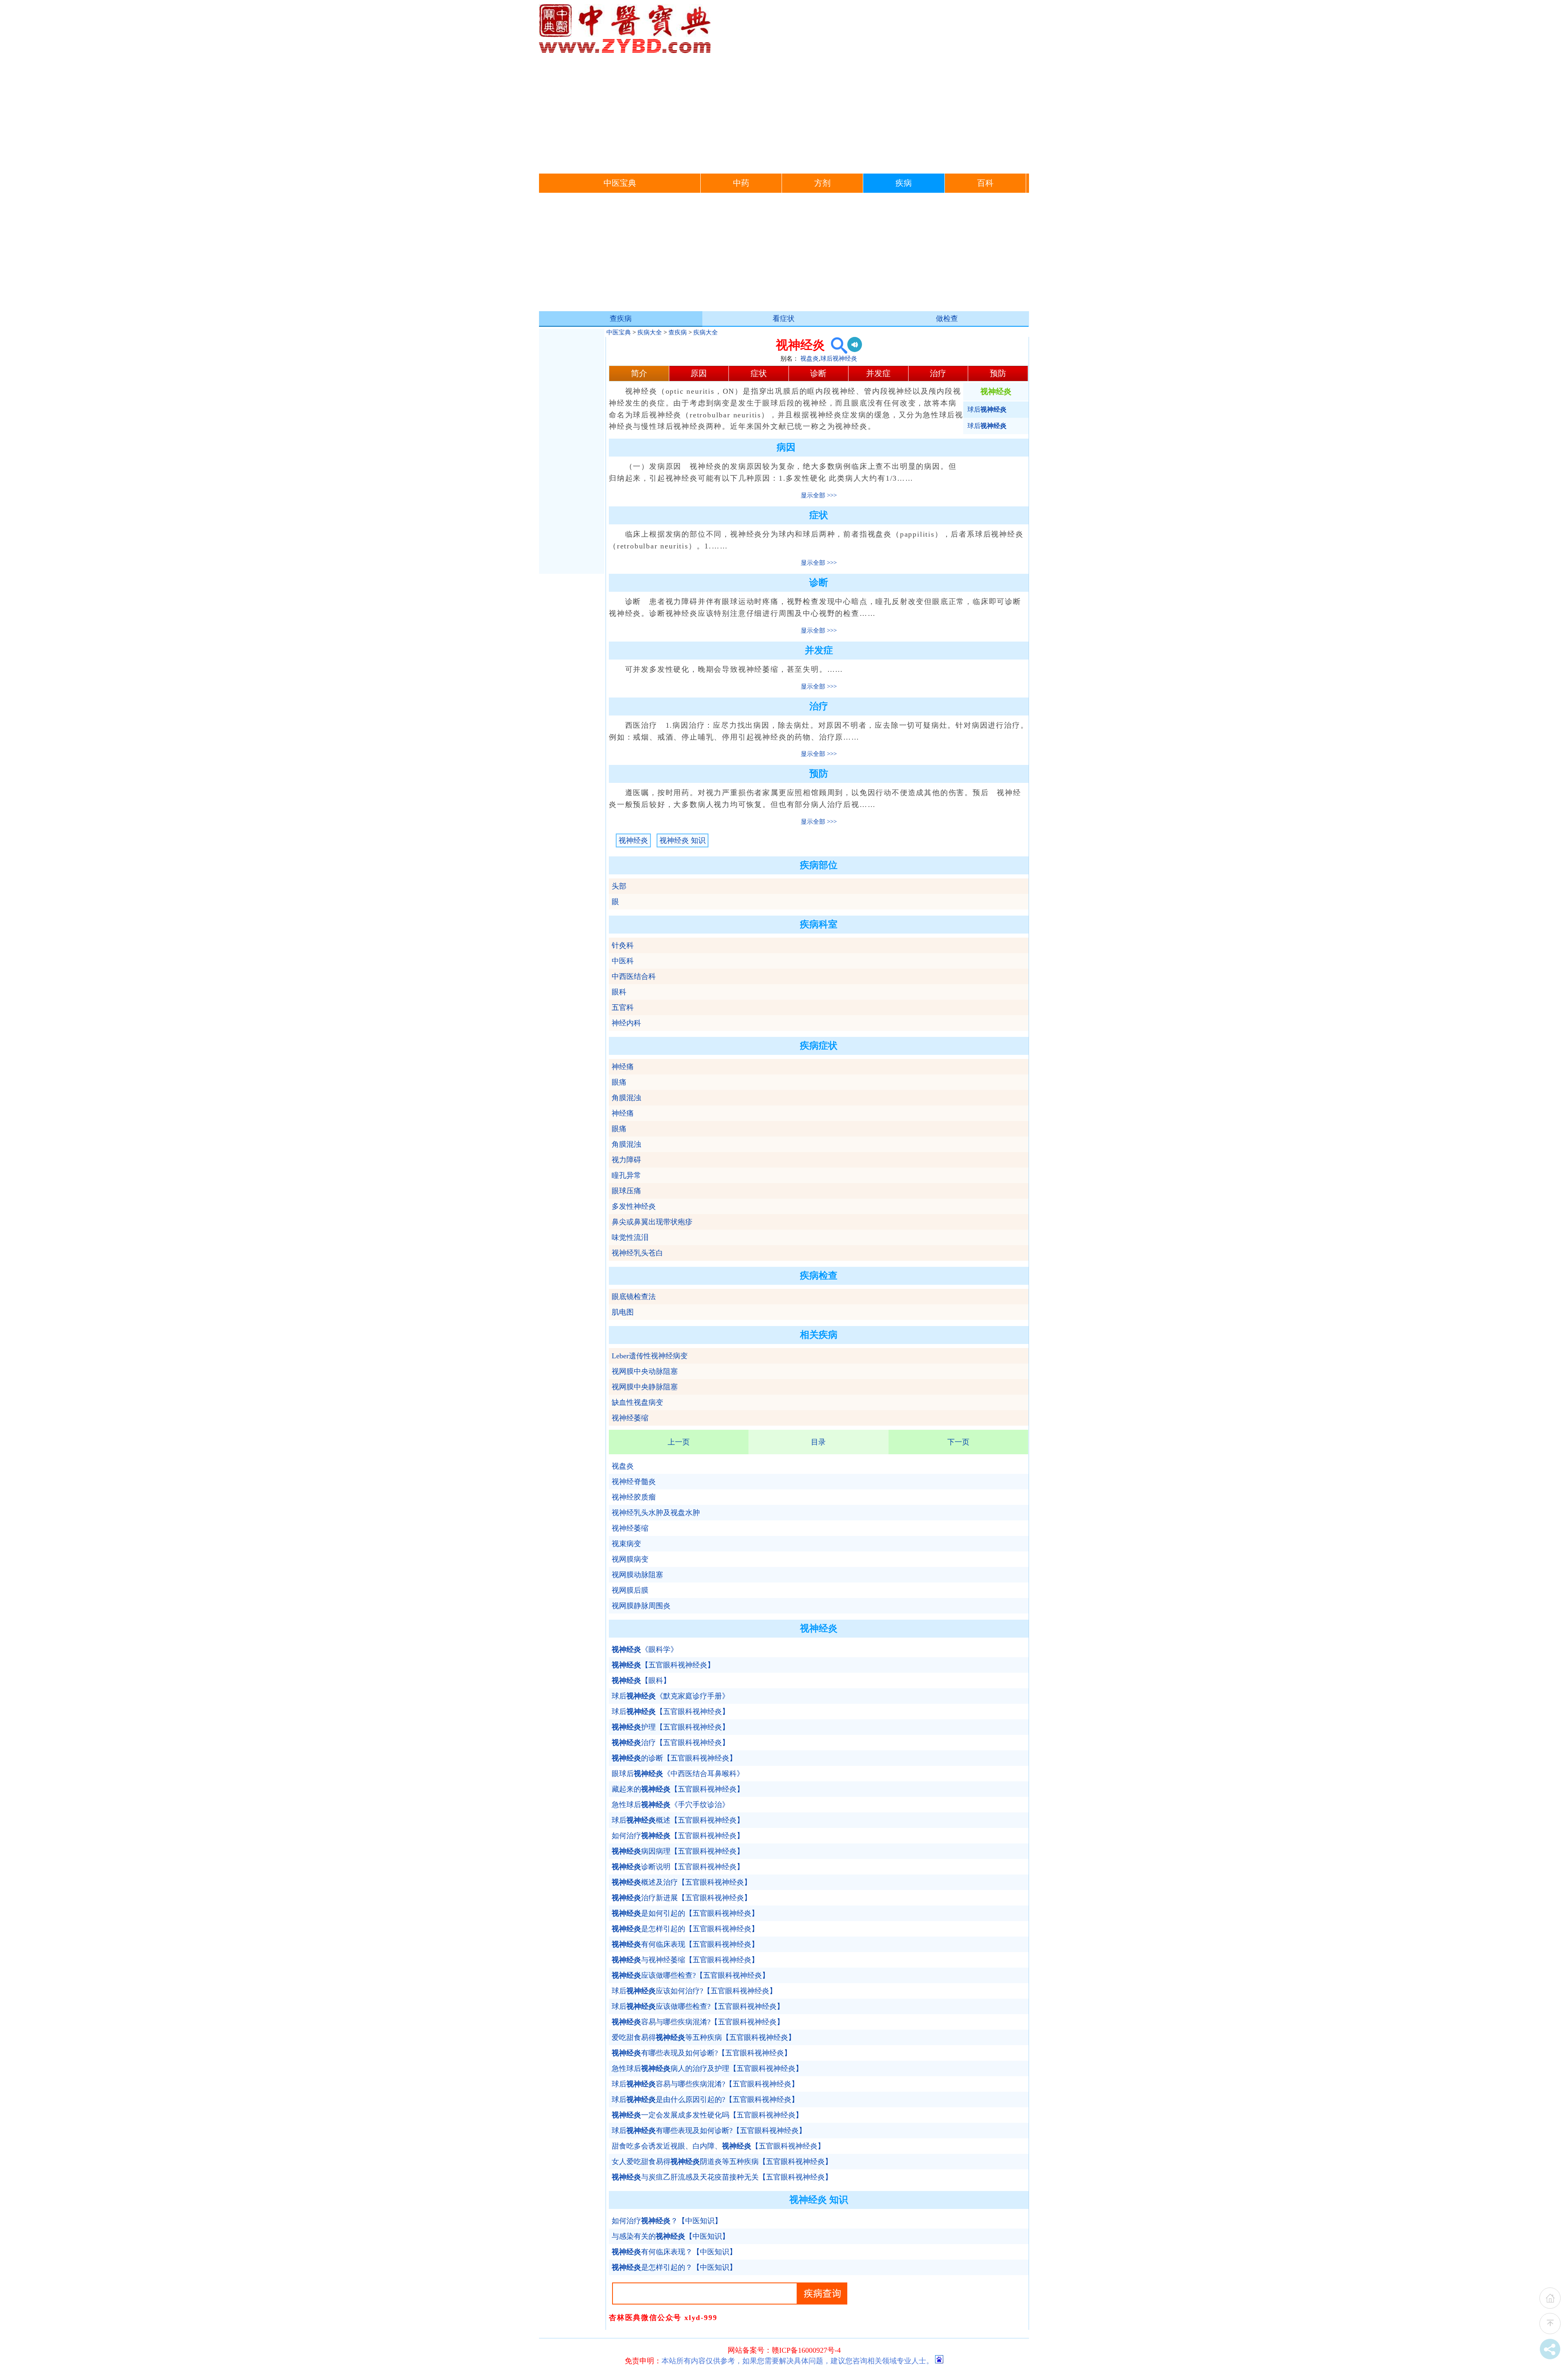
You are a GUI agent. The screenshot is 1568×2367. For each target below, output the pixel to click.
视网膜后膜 (630, 1590)
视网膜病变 (630, 1559)
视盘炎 (810, 359)
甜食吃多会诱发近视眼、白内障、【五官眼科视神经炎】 (718, 2146)
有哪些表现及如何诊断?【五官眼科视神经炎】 (702, 2053)
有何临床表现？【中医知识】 (674, 2252)
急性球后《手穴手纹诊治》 (670, 1805)
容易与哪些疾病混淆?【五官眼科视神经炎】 (698, 2022)
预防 (998, 373)
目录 (818, 1442)
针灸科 (623, 945)
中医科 (623, 961)
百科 (985, 183)
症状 (759, 373)
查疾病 (621, 319)
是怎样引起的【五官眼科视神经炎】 (685, 1929)
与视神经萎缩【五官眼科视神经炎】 (685, 1960)
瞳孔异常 (626, 1175)
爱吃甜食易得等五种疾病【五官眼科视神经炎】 (704, 2037)
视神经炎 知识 (683, 840)
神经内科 (626, 1023)
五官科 (623, 1007)
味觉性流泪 (630, 1237)
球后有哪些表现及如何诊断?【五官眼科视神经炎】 (709, 2131)
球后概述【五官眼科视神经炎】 (678, 1820)
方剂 (822, 183)
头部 (619, 886)
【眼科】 (641, 1681)
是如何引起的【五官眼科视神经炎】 (685, 1913)
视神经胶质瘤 (634, 1497)
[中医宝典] (625, 51)
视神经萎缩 (630, 1418)
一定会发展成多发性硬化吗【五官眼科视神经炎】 (707, 2115)
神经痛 (623, 1067)
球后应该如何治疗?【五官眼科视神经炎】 (694, 1991)
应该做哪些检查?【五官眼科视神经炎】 (690, 1975)
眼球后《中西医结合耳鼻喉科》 (678, 1774)
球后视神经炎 (839, 359)
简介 (639, 373)
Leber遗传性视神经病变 (650, 1356)
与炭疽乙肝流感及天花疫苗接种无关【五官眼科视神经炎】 (722, 2177)
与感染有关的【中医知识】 (670, 2236)
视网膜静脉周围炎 (641, 1606)
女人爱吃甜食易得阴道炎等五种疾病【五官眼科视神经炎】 (722, 2162)
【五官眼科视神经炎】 (663, 1665)
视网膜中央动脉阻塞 (645, 1371)
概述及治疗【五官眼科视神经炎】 (682, 1882)
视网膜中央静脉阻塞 (645, 1387)
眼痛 (619, 1082)
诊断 (818, 373)
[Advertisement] (784, 112)
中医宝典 (620, 183)
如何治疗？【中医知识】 (667, 2221)
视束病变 (626, 1544)
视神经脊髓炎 (634, 1482)
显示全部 (813, 495)
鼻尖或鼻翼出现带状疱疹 (652, 1222)
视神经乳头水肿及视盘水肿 (656, 1513)
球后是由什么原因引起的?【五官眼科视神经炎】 (705, 2100)
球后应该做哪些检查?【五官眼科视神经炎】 (698, 2006)
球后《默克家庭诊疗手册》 (670, 1696)
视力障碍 (626, 1160)
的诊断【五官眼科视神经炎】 (674, 1758)
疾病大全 (650, 332)
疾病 (904, 183)
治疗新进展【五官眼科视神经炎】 (682, 1898)
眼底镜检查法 (634, 1297)
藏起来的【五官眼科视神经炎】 (678, 1789)
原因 (699, 373)
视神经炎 (633, 840)
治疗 (938, 373)
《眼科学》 (645, 1649)
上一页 (679, 1442)
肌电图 (623, 1312)
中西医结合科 (634, 976)
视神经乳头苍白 (637, 1253)
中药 (741, 183)
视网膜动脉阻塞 (637, 1575)
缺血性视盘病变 (637, 1402)
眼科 (619, 992)
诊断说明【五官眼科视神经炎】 (678, 1867)
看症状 (784, 319)
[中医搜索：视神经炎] (836, 345)
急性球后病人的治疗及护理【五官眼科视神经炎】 (707, 2068)
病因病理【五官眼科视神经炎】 (678, 1851)
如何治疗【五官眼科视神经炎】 (678, 1836)
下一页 (958, 1442)
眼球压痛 (626, 1191)
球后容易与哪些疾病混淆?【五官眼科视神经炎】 (705, 2084)
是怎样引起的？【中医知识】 (674, 2267)
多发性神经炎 (634, 1206)
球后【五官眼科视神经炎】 (670, 1712)
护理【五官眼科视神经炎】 (670, 1727)
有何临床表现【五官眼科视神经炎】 (685, 1944)
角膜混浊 (626, 1098)
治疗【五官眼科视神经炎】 (670, 1743)
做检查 (947, 319)
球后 (987, 409)
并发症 (878, 373)
